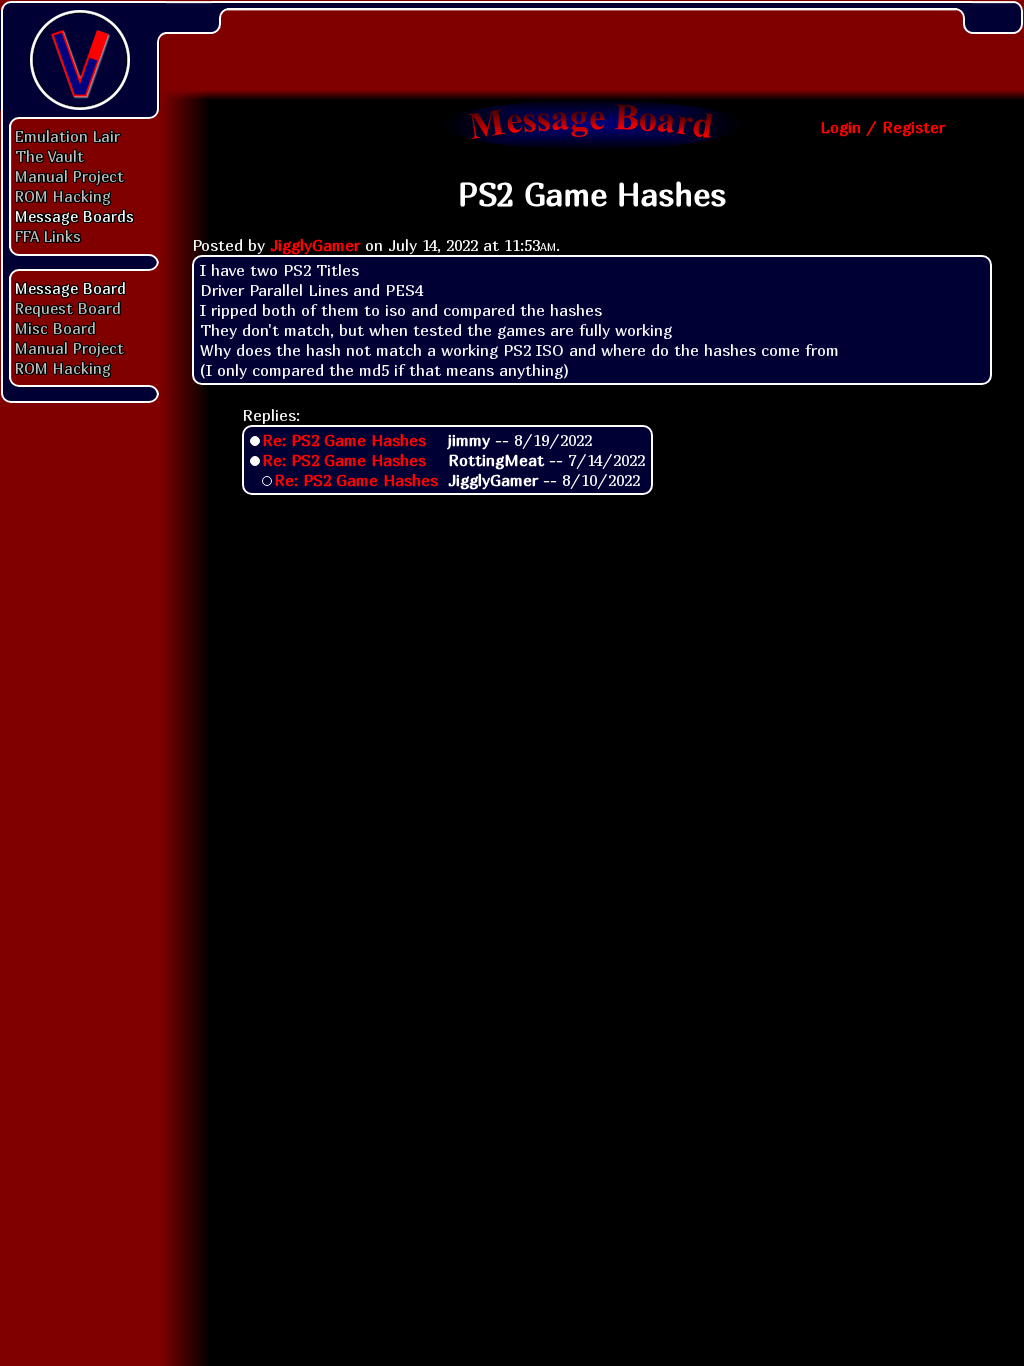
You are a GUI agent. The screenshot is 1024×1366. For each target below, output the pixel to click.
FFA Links (48, 236)
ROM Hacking (63, 196)
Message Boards (74, 216)
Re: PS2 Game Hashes (344, 440)
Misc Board (55, 328)
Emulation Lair (67, 136)
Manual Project (69, 176)
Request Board (68, 308)
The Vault (49, 156)
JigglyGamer (315, 245)
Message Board (70, 288)
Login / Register (882, 127)
